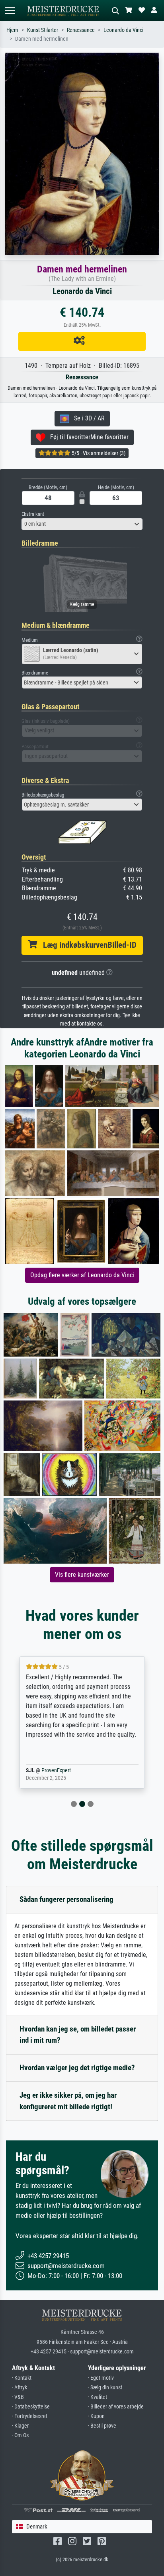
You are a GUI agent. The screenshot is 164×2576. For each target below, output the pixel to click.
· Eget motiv (101, 2378)
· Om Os (20, 2435)
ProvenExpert (65, 1770)
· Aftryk (20, 2388)
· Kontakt (22, 2378)
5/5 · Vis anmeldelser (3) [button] (98, 453)
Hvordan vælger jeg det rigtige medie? (77, 2068)
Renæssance (81, 30)
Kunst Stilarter (43, 30)
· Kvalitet (98, 2397)
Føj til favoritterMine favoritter (87, 437)
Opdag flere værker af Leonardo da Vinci (82, 1275)
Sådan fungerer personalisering (66, 1899)
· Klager (20, 2426)
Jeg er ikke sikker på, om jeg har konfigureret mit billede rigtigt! (68, 2101)
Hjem (12, 30)
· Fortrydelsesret (30, 2416)
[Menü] (10, 11)
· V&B (18, 2397)
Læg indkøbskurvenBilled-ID (87, 945)
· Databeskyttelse (31, 2407)
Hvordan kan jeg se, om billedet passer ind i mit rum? (78, 2035)
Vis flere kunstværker (82, 1575)
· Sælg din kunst (105, 2388)
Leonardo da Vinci (123, 30)
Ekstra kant (33, 514)
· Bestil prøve (102, 2426)
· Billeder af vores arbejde (116, 2407)
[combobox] (82, 524)
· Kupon (96, 2416)
